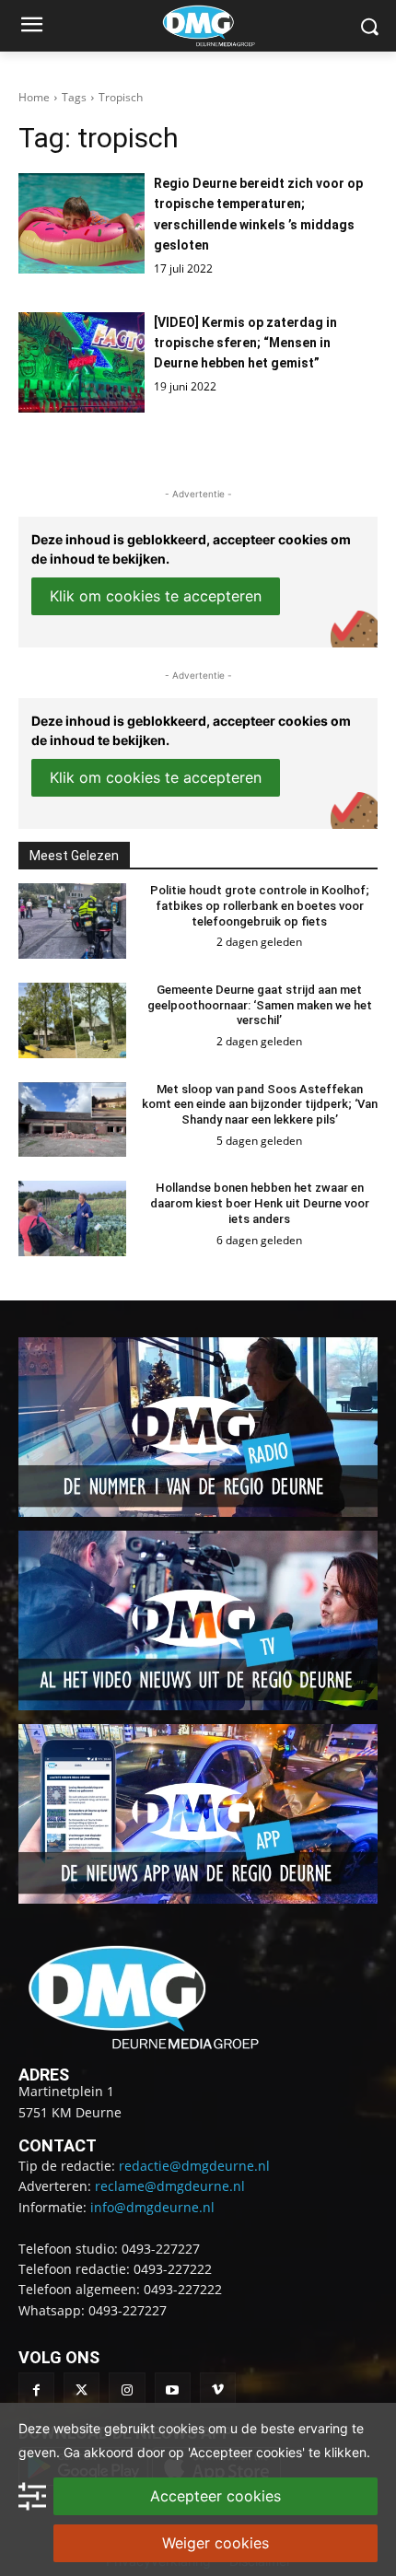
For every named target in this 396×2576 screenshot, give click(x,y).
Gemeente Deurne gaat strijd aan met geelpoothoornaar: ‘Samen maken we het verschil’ (260, 1005)
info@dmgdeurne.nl (152, 2207)
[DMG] (227, 26)
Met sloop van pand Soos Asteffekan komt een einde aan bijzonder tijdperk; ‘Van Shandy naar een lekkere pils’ (260, 1105)
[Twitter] (82, 2390)
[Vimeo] (218, 2390)
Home (34, 97)
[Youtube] (173, 2390)
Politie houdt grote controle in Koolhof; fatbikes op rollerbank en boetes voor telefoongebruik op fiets (260, 906)
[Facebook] (36, 2390)
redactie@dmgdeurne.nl (194, 2166)
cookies (181, 2428)
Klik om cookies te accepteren (156, 596)
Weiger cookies (215, 2543)
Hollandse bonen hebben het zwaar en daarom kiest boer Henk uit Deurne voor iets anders (260, 1203)
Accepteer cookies (215, 2496)
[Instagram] (127, 2390)
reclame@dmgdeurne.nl (170, 2186)
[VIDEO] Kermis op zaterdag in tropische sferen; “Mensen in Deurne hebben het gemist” (245, 343)
